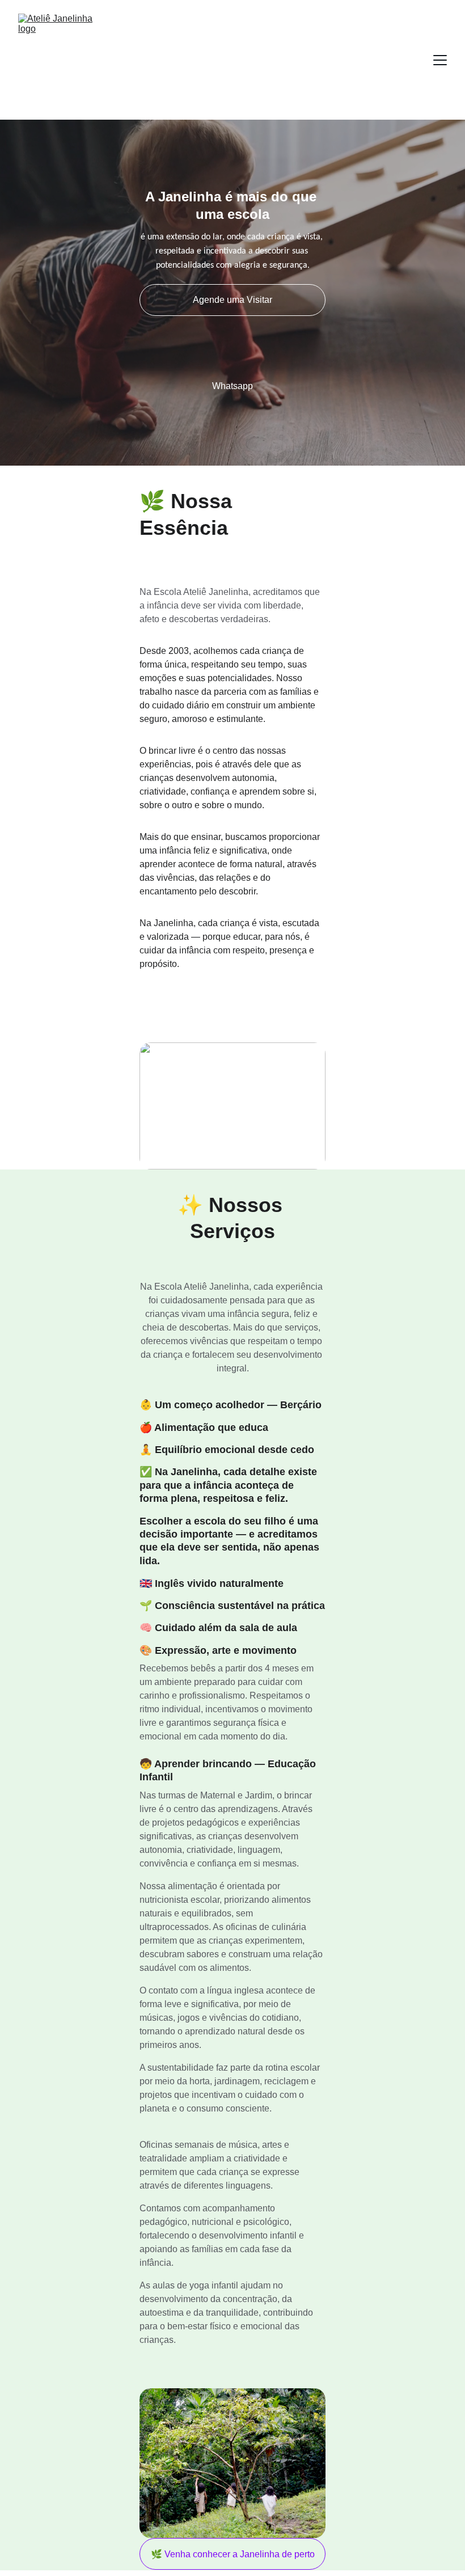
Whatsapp (232, 386)
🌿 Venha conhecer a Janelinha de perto (233, 2554)
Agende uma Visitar (232, 300)
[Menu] (440, 60)
